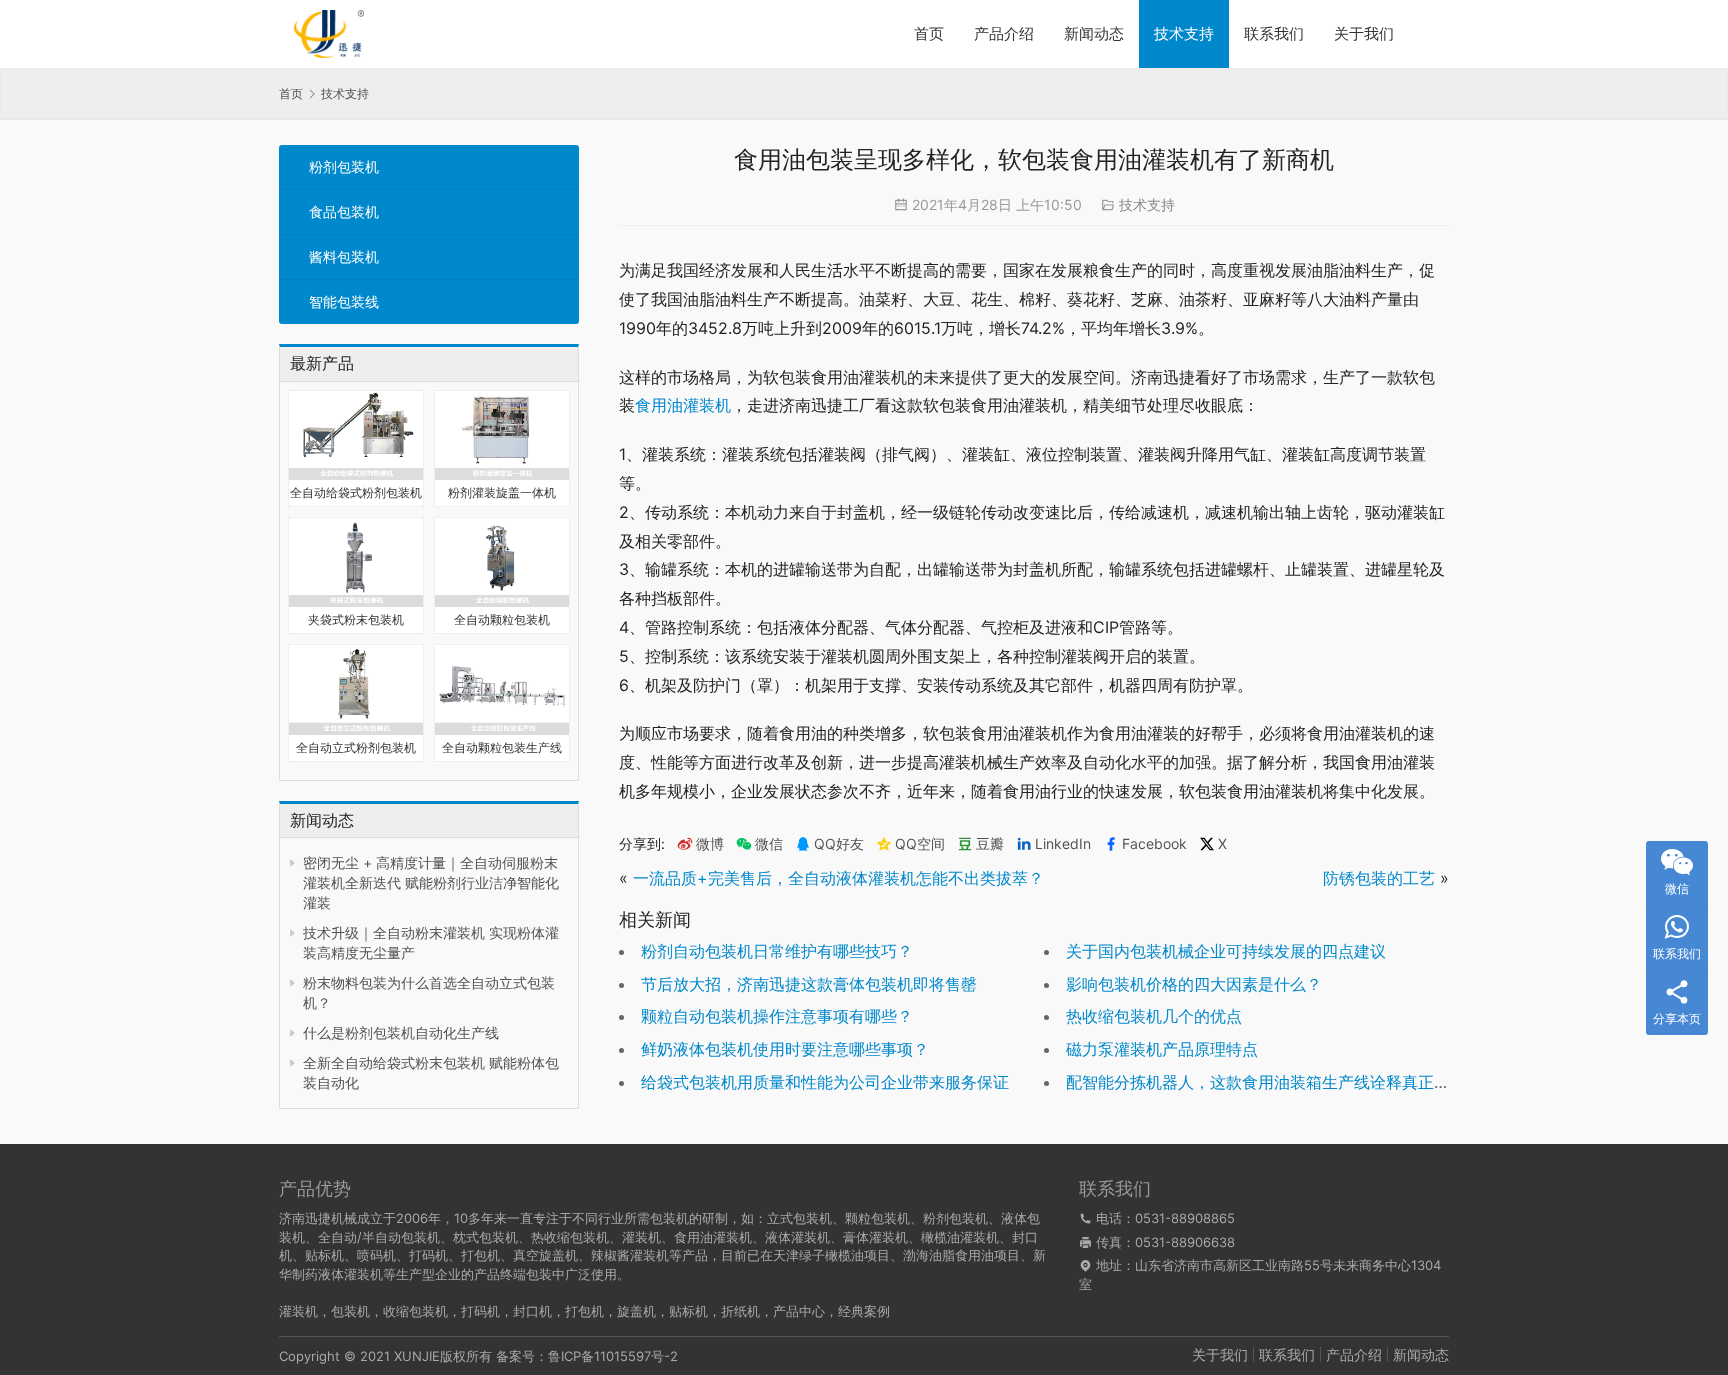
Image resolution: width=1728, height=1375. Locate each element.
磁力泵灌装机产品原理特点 (1162, 1049)
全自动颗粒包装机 (502, 619)
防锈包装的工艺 (1379, 878)
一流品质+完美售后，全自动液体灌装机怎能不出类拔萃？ (838, 878)
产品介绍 (1004, 33)
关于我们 (1364, 33)
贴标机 (688, 1311)
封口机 (532, 1311)
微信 (759, 844)
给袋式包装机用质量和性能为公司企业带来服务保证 (825, 1082)
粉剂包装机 (344, 166)
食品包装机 (344, 211)
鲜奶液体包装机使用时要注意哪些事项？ (785, 1049)
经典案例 (864, 1311)
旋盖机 (636, 1311)
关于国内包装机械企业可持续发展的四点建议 (1226, 951)
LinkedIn (1063, 844)
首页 (929, 33)
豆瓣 (990, 844)
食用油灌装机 (683, 405)
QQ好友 (839, 844)
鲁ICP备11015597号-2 (613, 1356)
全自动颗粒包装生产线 (502, 747)
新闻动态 (1094, 33)
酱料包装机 (344, 256)
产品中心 (799, 1311)
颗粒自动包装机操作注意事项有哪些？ (777, 1016)
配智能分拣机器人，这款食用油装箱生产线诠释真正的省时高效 (1290, 1082)
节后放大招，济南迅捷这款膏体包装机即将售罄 (809, 984)
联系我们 (1274, 33)
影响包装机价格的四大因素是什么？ (1194, 984)
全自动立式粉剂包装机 (356, 747)
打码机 (480, 1311)
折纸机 (740, 1311)
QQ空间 (920, 844)
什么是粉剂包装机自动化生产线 (401, 1032)
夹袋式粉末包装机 (356, 619)
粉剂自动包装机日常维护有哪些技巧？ (777, 951)
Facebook (1154, 844)
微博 (710, 844)
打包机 (584, 1311)
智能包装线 (344, 301)
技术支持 (1184, 33)
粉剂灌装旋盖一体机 (502, 492)
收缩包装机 (415, 1311)
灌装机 (298, 1311)
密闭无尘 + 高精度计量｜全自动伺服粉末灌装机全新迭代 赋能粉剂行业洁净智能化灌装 (431, 882)
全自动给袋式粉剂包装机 (356, 492)
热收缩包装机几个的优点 (1154, 1016)
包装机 (350, 1311)
